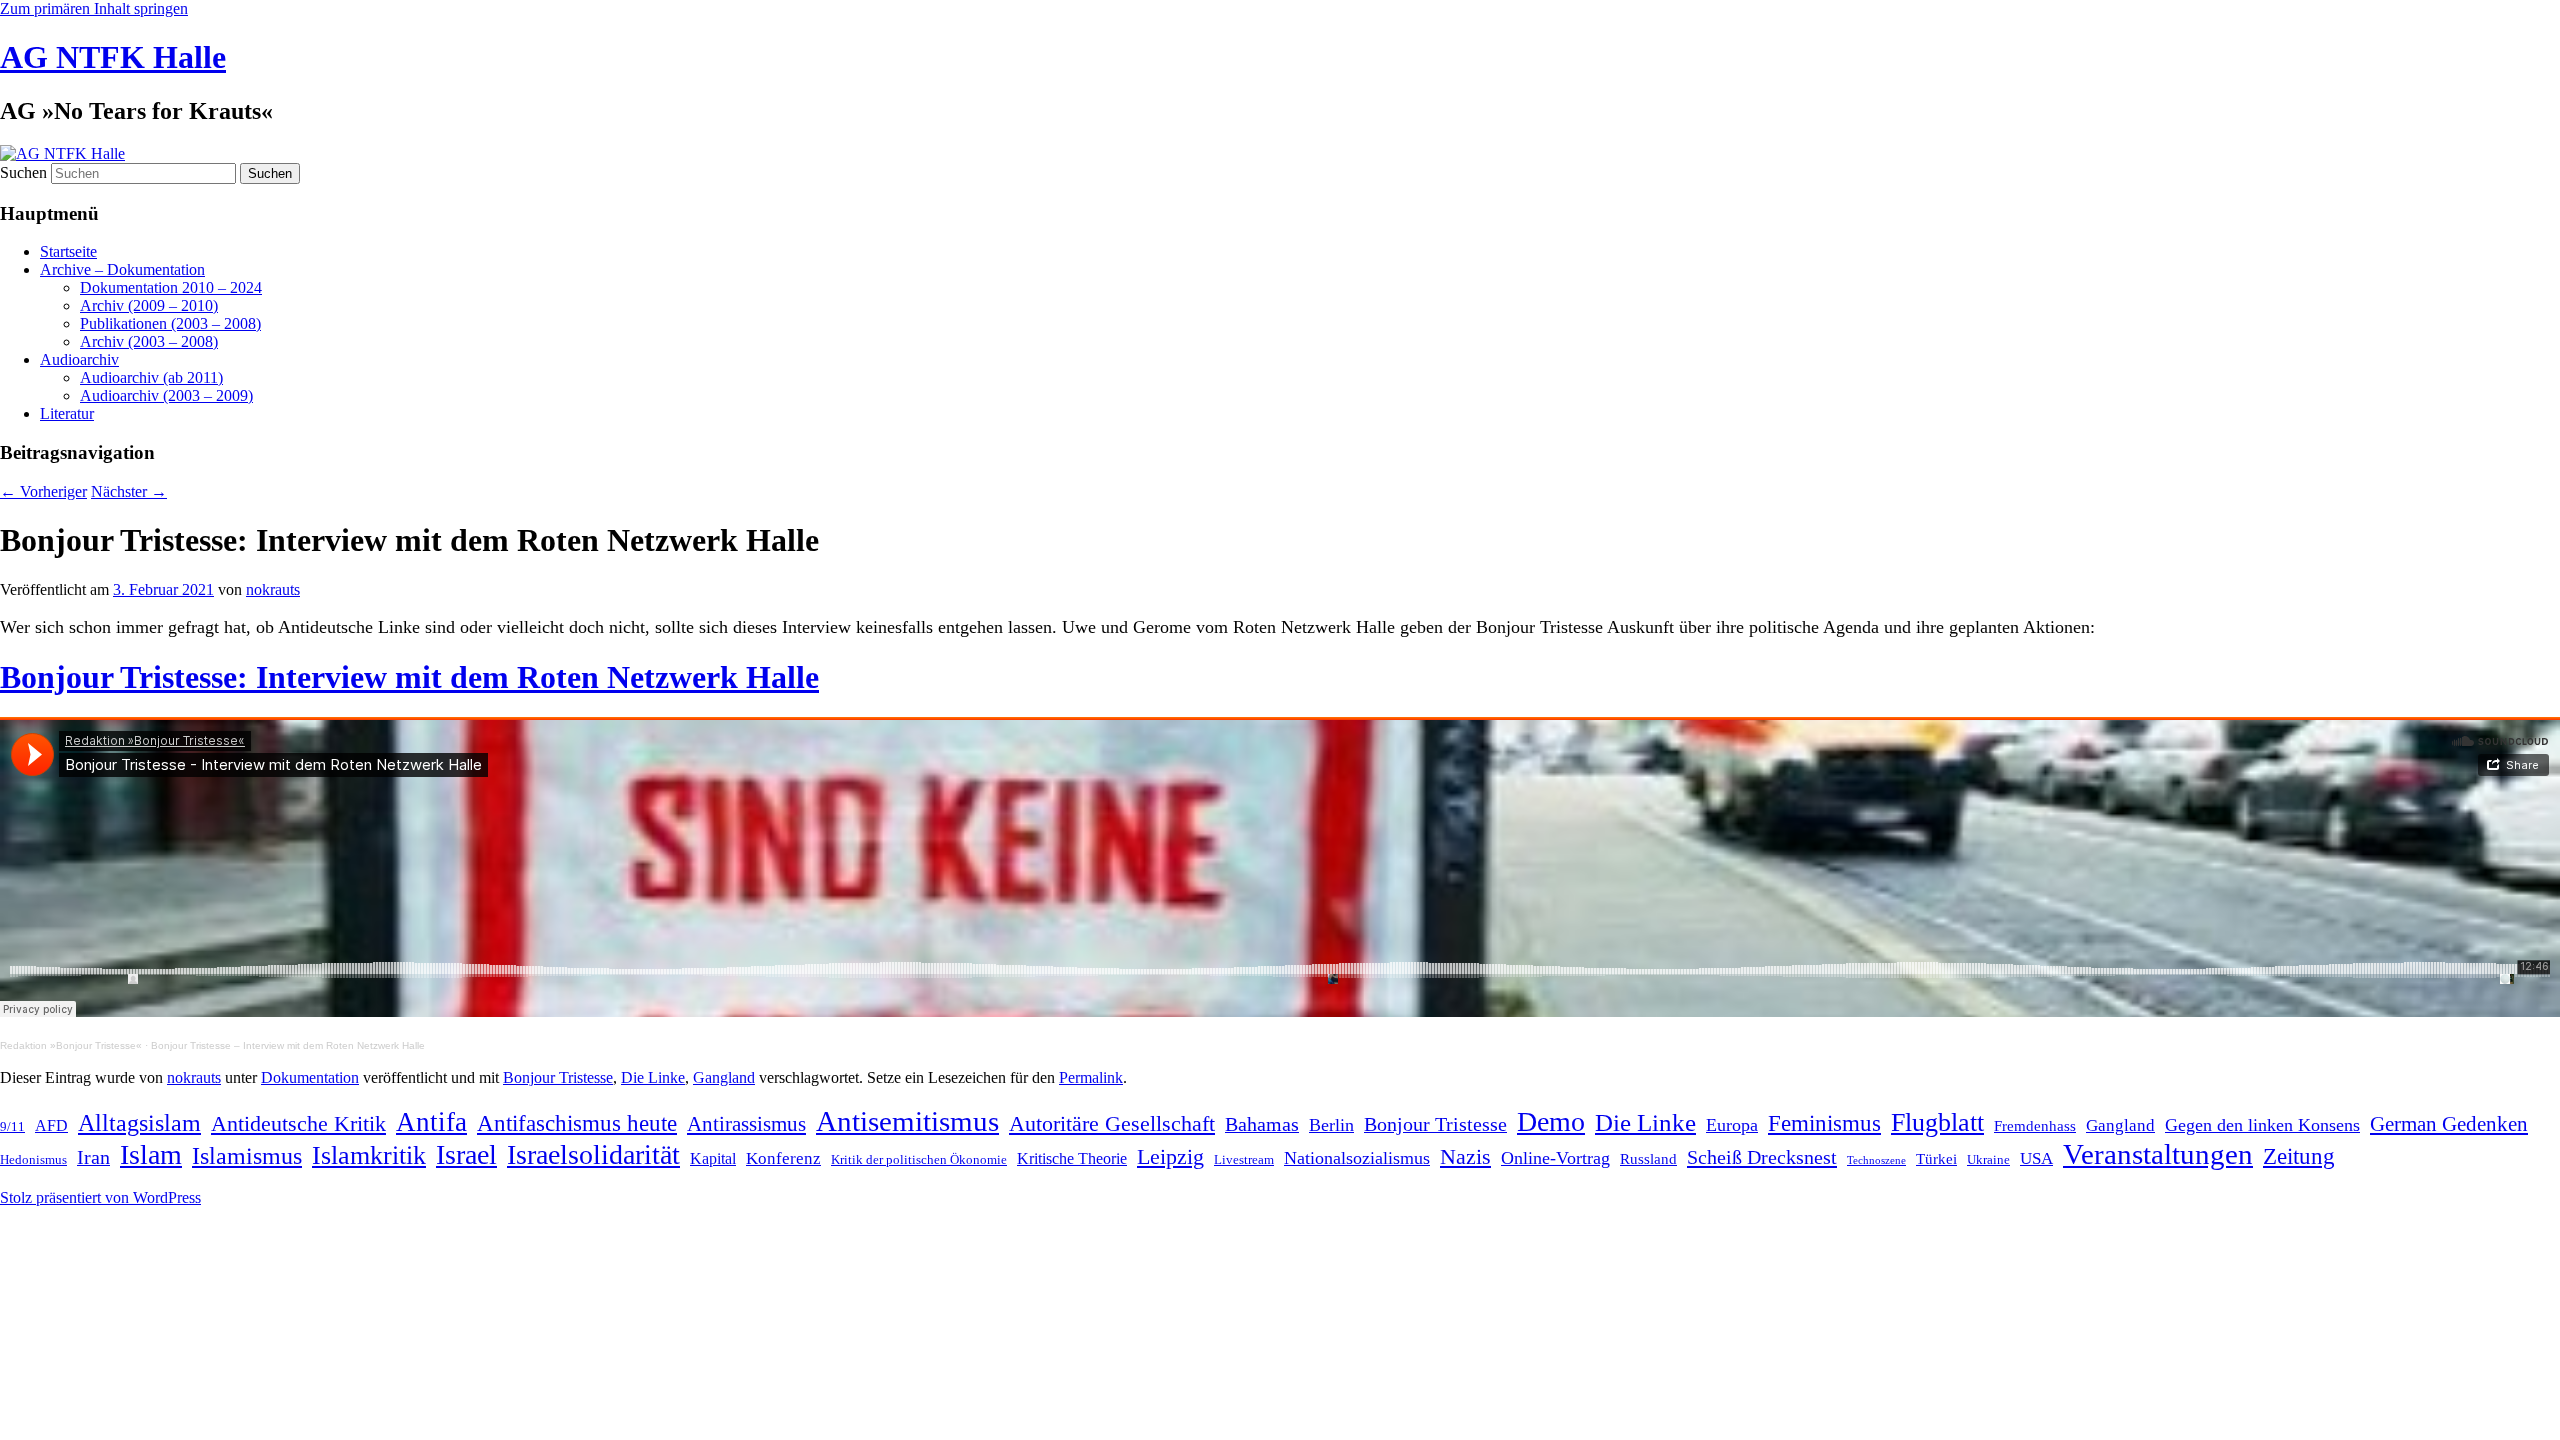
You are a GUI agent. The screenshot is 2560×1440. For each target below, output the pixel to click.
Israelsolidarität (593, 1154)
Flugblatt (1937, 1122)
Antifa (431, 1122)
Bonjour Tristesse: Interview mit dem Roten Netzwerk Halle (409, 677)
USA (2036, 1158)
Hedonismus (33, 1159)
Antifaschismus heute (577, 1123)
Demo (1551, 1121)
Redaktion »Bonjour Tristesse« (71, 1045)
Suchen (23, 172)
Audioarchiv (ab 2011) (151, 377)
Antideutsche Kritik (298, 1123)
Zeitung (2299, 1156)
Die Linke (653, 1077)
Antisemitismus (907, 1121)
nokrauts (273, 589)
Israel (466, 1154)
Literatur (67, 413)
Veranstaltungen (2158, 1154)
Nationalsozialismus (1357, 1158)
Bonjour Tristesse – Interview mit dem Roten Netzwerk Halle (288, 1045)
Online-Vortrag (1555, 1158)
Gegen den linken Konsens (2262, 1125)
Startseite (68, 251)
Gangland (724, 1077)
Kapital (713, 1158)
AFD (51, 1125)
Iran (93, 1157)
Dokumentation (310, 1077)
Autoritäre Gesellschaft (1112, 1123)
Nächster (129, 491)
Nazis (1465, 1157)
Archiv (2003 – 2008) (149, 341)
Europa (1732, 1125)
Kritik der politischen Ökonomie (919, 1159)
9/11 (12, 1126)
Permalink (1091, 1077)
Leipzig (1170, 1156)
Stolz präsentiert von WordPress (100, 1197)
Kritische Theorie (1072, 1158)
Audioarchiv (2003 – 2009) (166, 395)
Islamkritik (369, 1155)
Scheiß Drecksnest (1762, 1157)
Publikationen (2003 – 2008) (170, 323)
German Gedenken (2449, 1124)
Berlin (1331, 1125)
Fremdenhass (2035, 1126)
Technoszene (1876, 1160)
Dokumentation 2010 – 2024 (171, 287)
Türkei (1936, 1159)
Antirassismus (746, 1124)
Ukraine (1988, 1159)
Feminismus (1824, 1123)
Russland (1648, 1159)
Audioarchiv (79, 359)
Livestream (1244, 1159)
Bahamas (1262, 1124)
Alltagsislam (139, 1123)
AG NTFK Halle (113, 57)
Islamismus (247, 1156)
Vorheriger (43, 491)
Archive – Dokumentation (122, 269)
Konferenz (783, 1158)
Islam (151, 1154)
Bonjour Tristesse (558, 1077)
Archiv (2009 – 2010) (149, 305)
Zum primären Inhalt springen (94, 8)
